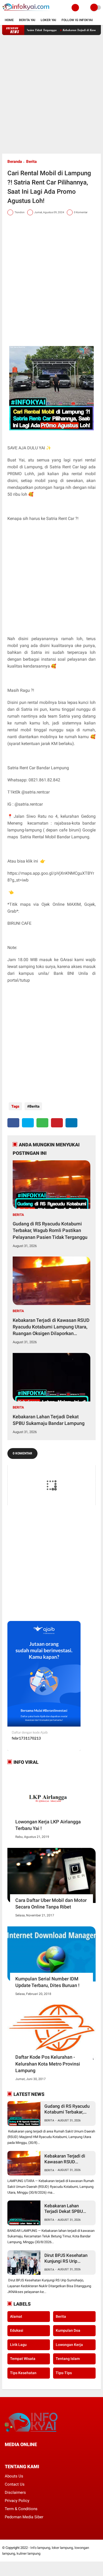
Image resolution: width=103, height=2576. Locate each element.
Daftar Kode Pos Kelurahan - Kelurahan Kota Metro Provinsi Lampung (48, 2064)
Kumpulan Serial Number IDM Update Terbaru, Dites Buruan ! (47, 1982)
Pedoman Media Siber (24, 2517)
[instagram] (35, 2454)
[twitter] (28, 1123)
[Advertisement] (51, 94)
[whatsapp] (42, 1123)
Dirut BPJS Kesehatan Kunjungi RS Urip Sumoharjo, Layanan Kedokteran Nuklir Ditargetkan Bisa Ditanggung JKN (66, 2258)
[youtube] (42, 2454)
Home (9, 20)
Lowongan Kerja (69, 2345)
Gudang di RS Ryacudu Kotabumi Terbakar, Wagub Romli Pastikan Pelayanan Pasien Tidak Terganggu (50, 1230)
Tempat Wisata (23, 2359)
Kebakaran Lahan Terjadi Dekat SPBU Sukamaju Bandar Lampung (49, 1420)
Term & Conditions (21, 2509)
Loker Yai (48, 20)
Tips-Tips (64, 2373)
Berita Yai (27, 20)
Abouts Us (14, 2476)
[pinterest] (57, 1123)
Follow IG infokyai (77, 20)
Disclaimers (15, 2492)
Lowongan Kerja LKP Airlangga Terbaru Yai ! (48, 1825)
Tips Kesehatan (23, 2373)
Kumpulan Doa (68, 2330)
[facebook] (13, 1123)
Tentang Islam (68, 2359)
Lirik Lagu (18, 2345)
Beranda (15, 162)
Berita (31, 162)
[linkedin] (71, 1123)
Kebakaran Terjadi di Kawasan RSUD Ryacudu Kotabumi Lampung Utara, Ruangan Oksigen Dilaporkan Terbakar (51, 1327)
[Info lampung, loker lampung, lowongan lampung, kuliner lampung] (26, 12)
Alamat (16, 2316)
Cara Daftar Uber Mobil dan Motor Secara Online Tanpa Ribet (51, 1903)
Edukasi (17, 2330)
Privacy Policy (17, 2501)
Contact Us (15, 2484)
